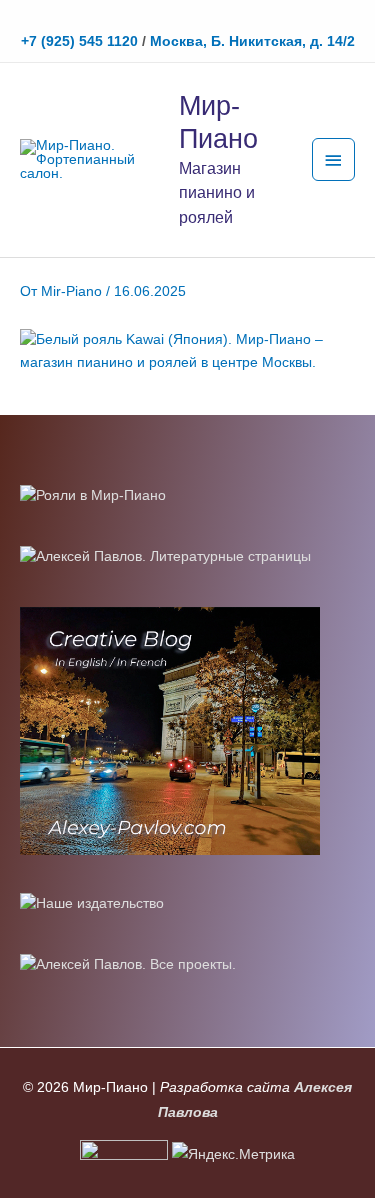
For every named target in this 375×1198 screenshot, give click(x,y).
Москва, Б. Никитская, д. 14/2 (252, 41)
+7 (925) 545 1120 (79, 41)
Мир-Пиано (218, 122)
